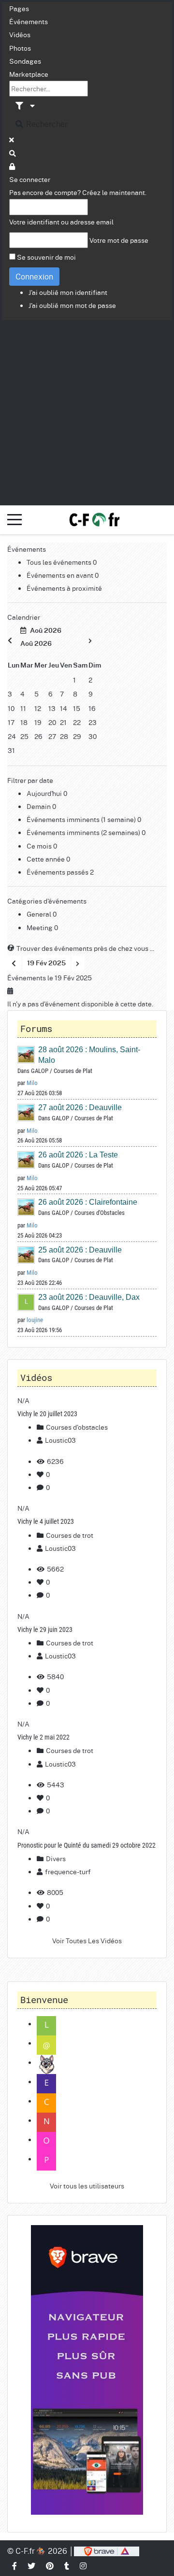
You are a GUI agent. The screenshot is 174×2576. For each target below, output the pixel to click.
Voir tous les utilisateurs (87, 2186)
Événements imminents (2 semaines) (84, 832)
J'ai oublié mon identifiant (68, 292)
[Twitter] (32, 2566)
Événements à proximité (64, 588)
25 (24, 736)
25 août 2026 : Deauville (80, 1250)
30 (93, 736)
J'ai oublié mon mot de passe (72, 305)
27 (52, 736)
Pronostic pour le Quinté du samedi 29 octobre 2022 (87, 1845)
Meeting (40, 927)
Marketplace (29, 74)
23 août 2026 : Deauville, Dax (89, 1297)
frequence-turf (68, 1871)
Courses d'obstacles (76, 1427)
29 (77, 736)
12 (38, 708)
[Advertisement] (87, 412)
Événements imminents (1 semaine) (82, 819)
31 (11, 750)
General (40, 914)
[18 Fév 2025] (14, 963)
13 (52, 708)
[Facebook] (15, 2566)
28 (64, 736)
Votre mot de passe (119, 240)
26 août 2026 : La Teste (78, 1155)
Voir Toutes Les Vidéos (87, 1940)
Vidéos (20, 34)
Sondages (25, 61)
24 (12, 736)
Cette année (46, 859)
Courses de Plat (73, 1071)
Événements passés (58, 872)
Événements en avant (61, 575)
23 (93, 722)
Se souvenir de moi (46, 257)
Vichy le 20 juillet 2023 (47, 1414)
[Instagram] (84, 2566)
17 (11, 722)
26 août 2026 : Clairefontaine (88, 1202)
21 (63, 722)
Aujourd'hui (45, 793)
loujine (35, 1320)
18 (24, 722)
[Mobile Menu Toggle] (14, 520)
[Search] (13, 153)
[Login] (13, 166)
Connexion (34, 276)
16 (92, 708)
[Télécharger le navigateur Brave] (107, 2551)
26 (38, 736)
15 (77, 708)
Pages (19, 8)
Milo (32, 1083)
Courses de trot (69, 1535)
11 (23, 708)
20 (52, 722)
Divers (55, 1858)
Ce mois (40, 846)
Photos (20, 48)
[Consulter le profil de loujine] (27, 1302)
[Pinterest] (50, 2566)
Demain (39, 806)
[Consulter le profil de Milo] (27, 1054)
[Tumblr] (67, 2566)
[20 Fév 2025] (78, 963)
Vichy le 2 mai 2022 (43, 1737)
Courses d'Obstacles (100, 1213)
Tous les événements (60, 562)
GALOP (40, 1071)
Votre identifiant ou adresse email (61, 222)
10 (11, 708)
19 (38, 722)
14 (64, 708)
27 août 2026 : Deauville (80, 1107)
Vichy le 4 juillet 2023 (46, 1521)
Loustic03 (60, 1440)
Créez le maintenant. (114, 192)
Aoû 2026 (44, 631)
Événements (29, 21)
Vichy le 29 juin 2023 (45, 1629)
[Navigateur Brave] (87, 2370)
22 (77, 722)
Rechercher (46, 124)
